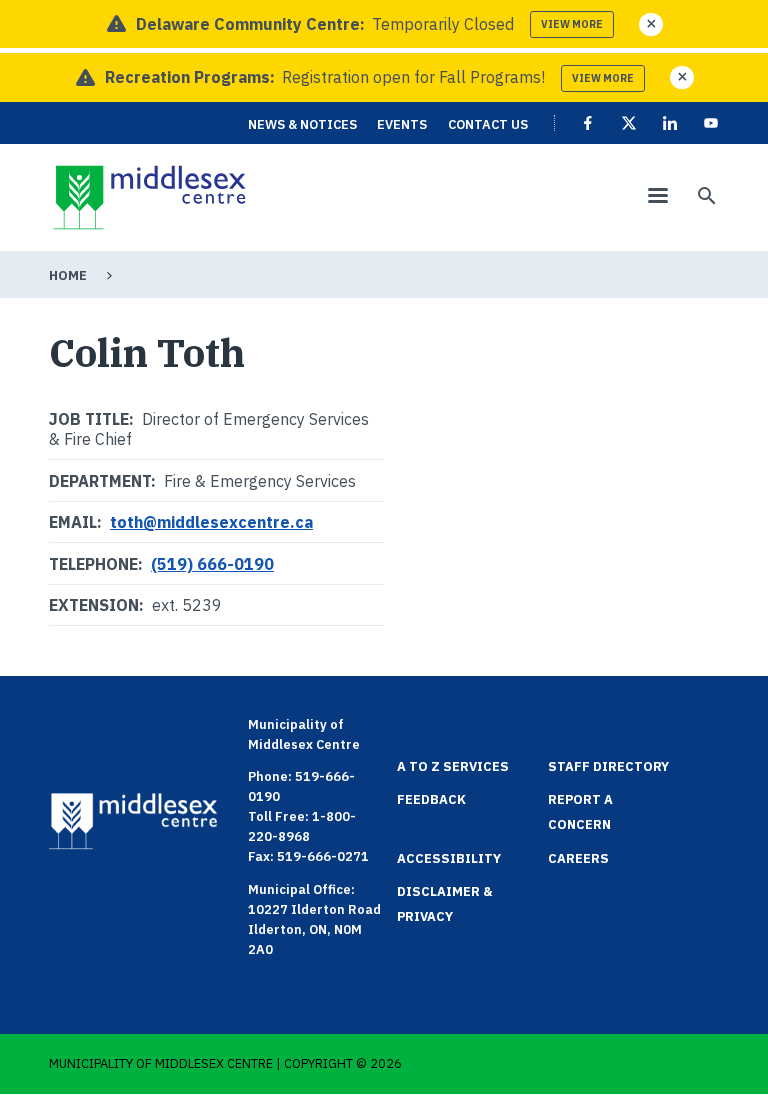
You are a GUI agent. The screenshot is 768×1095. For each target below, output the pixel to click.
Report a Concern (580, 812)
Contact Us (488, 124)
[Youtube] (711, 123)
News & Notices (302, 124)
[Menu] (657, 197)
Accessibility (449, 858)
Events (402, 124)
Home (68, 275)
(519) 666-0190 (212, 564)
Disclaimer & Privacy (445, 904)
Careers (578, 858)
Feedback (431, 799)
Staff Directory (608, 766)
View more (572, 24)
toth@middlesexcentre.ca (211, 522)
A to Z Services (453, 766)
